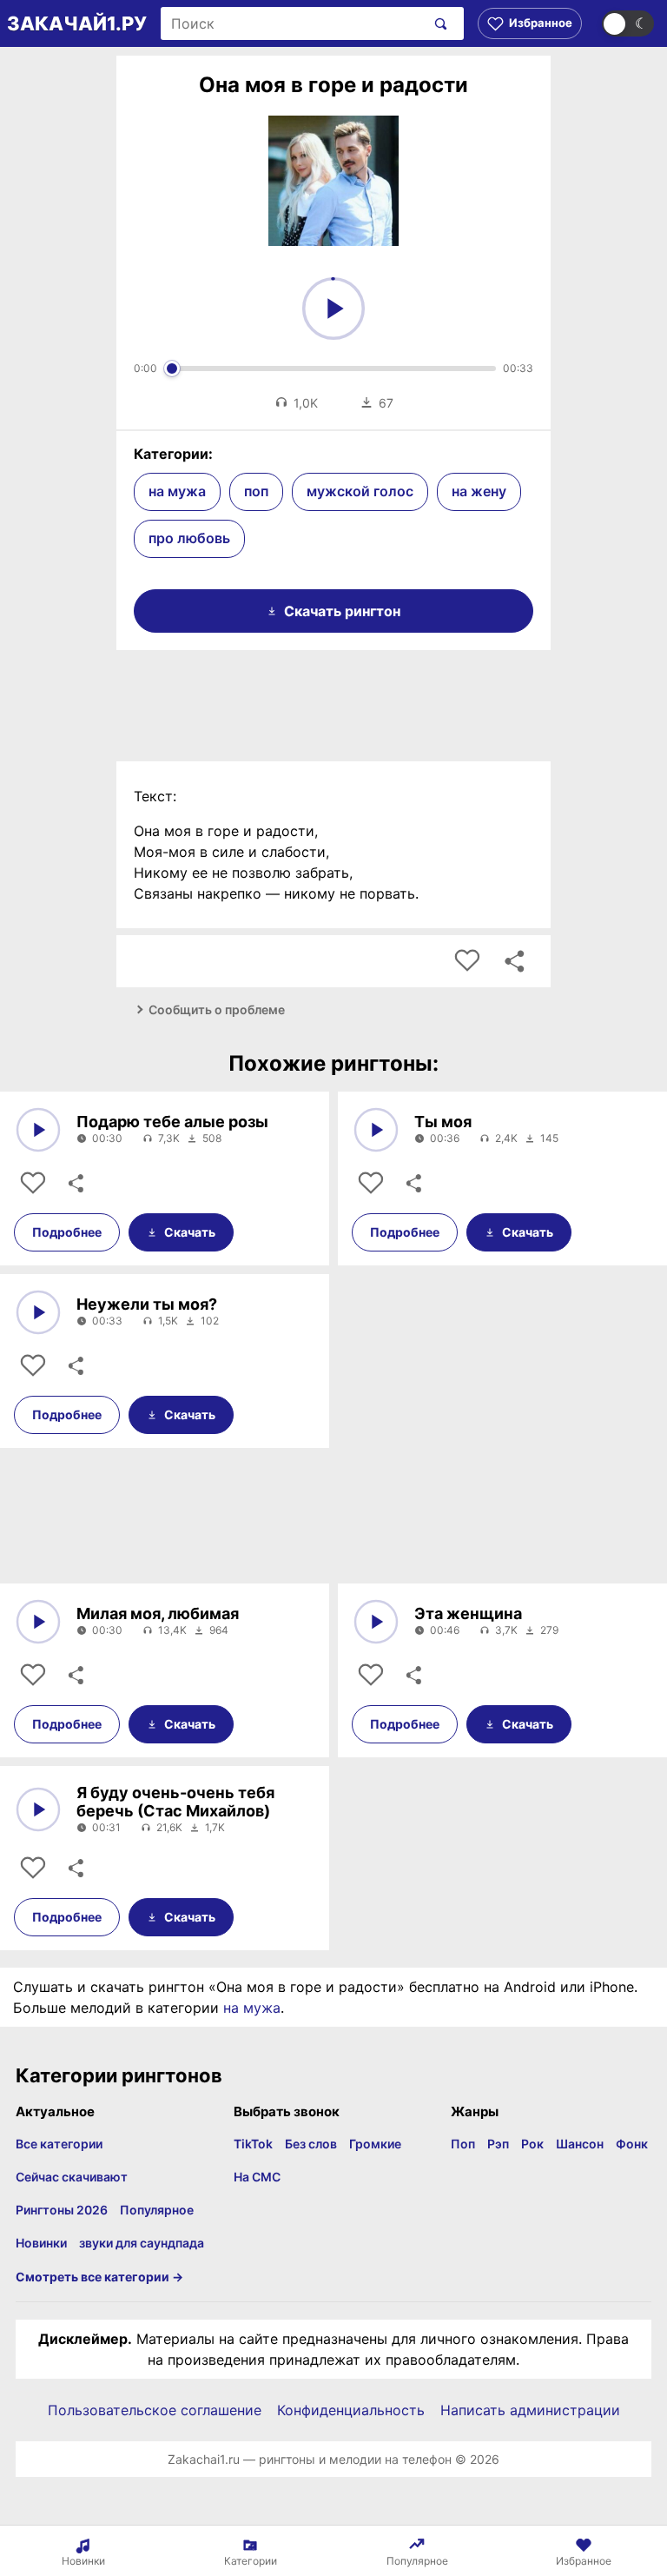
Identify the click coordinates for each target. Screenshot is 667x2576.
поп (256, 491)
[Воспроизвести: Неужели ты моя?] (38, 1312)
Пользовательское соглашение (155, 2410)
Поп (463, 2144)
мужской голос (360, 491)
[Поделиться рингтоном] (514, 961)
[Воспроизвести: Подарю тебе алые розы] (38, 1130)
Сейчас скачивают (72, 2177)
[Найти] (437, 23)
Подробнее (67, 1232)
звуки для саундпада (142, 2243)
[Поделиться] (75, 1184)
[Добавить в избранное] (467, 961)
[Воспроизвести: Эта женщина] (376, 1622)
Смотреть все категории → (99, 2277)
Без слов (311, 2144)
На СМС (257, 2177)
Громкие (375, 2144)
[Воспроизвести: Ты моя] (376, 1130)
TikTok (253, 2144)
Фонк (632, 2144)
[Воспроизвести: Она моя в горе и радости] (333, 309)
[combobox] (293, 23)
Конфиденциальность (351, 2410)
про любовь (189, 538)
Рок (532, 2144)
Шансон (580, 2144)
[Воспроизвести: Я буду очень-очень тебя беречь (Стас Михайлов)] (38, 1809)
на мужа (177, 491)
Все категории (59, 2144)
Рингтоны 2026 (62, 2210)
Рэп (498, 2144)
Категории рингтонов (119, 2075)
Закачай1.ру (77, 23)
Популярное (157, 2210)
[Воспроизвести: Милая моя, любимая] (38, 1622)
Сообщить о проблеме (217, 1009)
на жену (479, 491)
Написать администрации (530, 2410)
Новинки (41, 2243)
